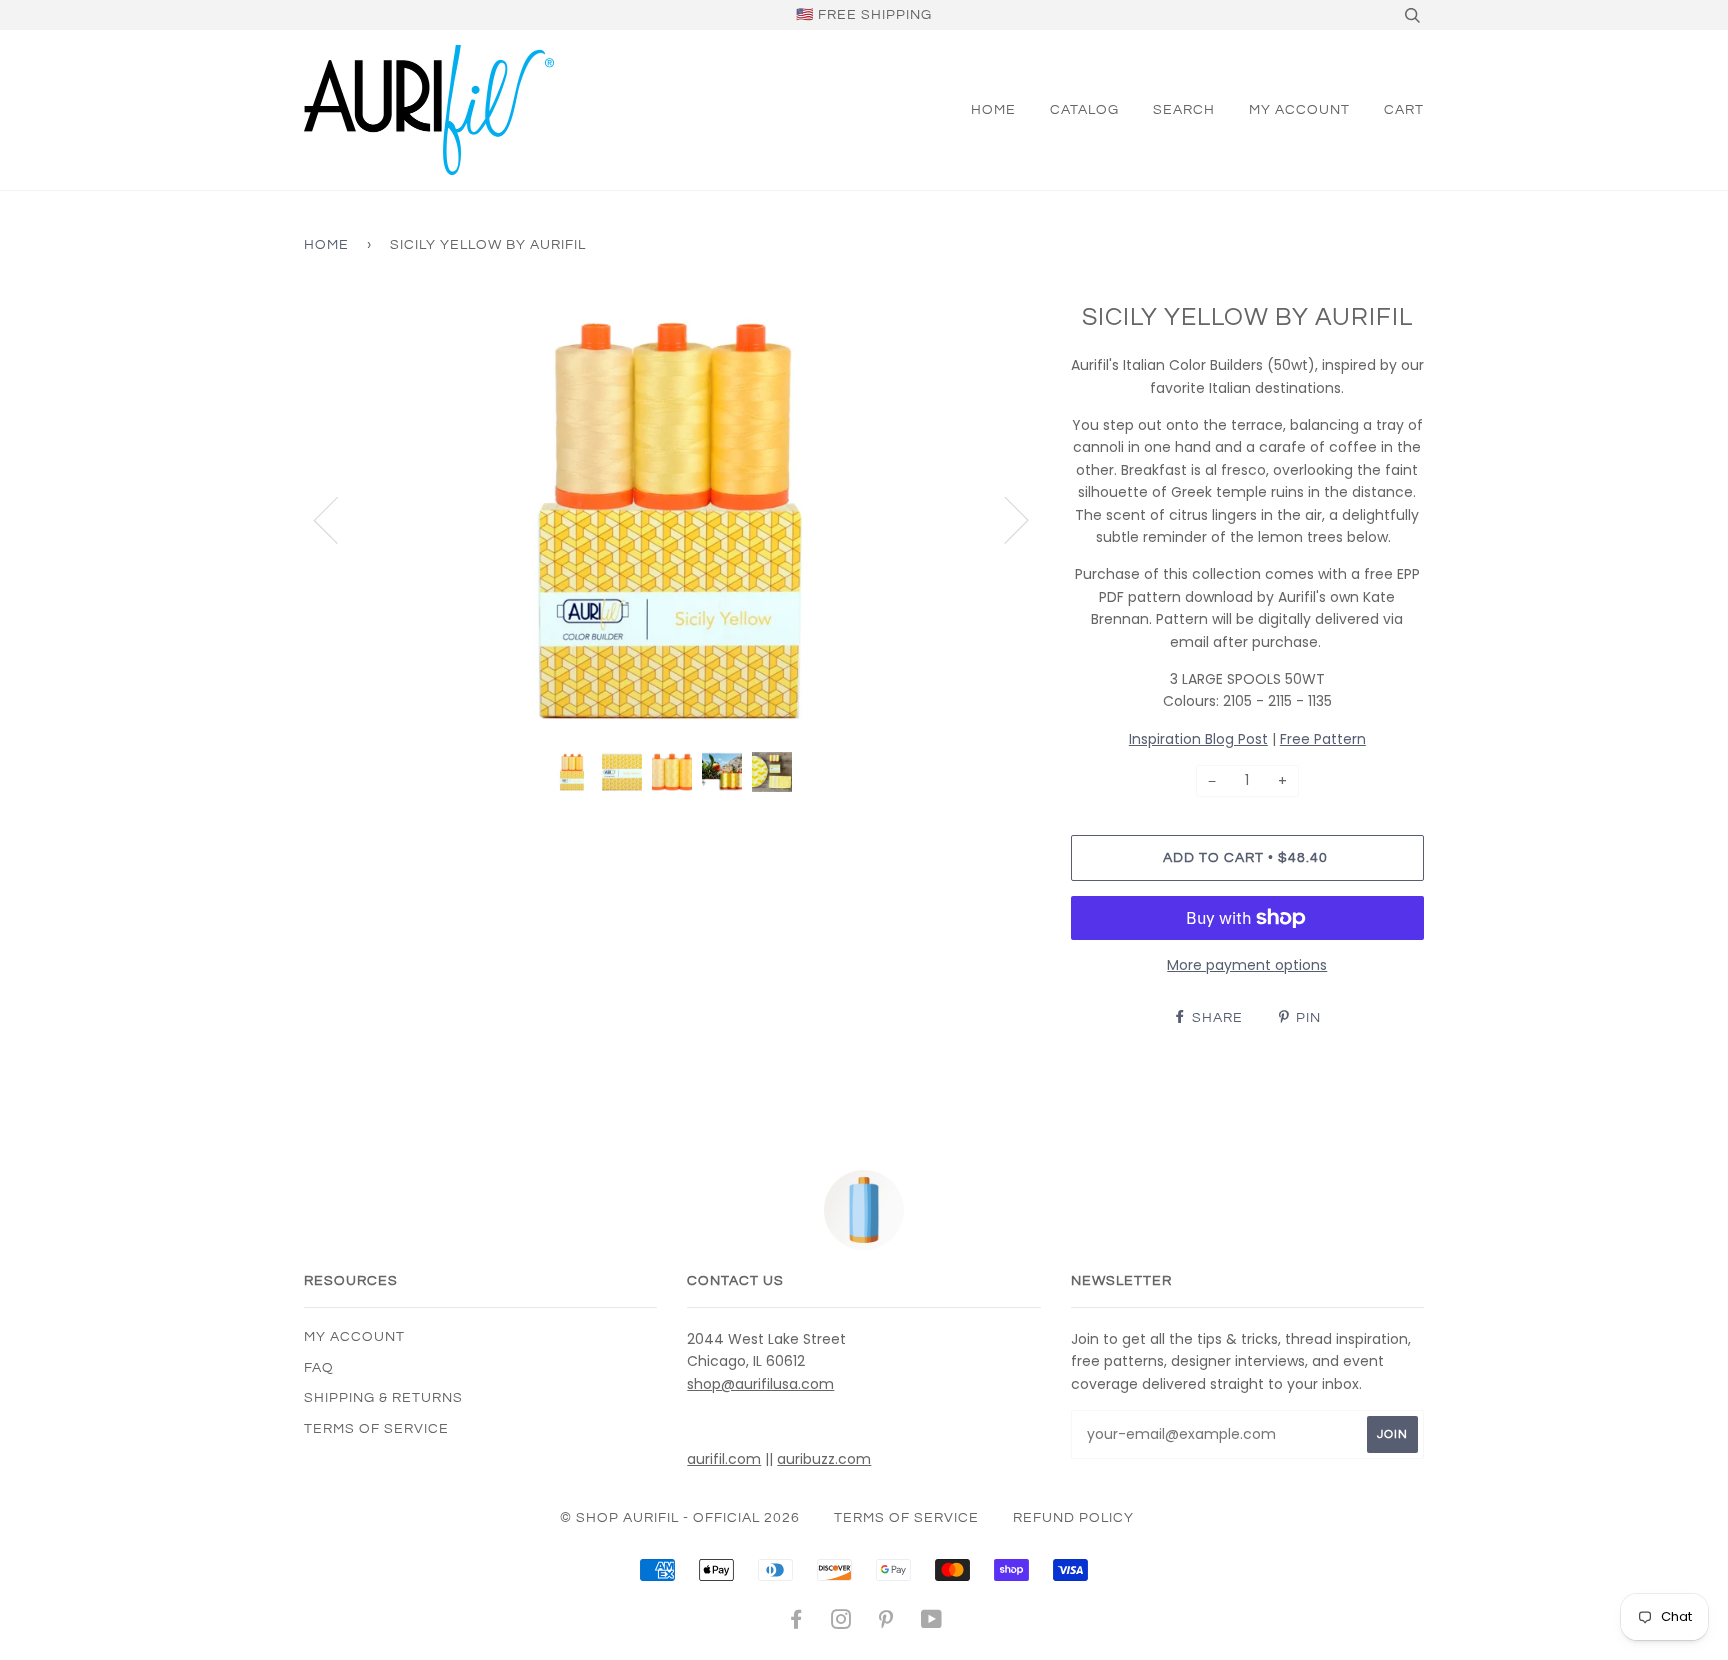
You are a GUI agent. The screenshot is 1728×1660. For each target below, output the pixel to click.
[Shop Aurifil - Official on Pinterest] (886, 1623)
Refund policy (1073, 1518)
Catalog (1084, 110)
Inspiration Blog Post (1198, 739)
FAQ (319, 1368)
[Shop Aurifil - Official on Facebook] (796, 1623)
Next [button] (1004, 519)
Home (993, 110)
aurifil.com (724, 1459)
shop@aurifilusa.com (760, 1384)
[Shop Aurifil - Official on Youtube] (932, 1623)
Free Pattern (1323, 739)
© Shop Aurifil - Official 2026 (680, 1518)
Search (1184, 110)
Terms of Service (376, 1429)
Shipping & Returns (383, 1398)
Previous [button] (338, 519)
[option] (672, 518)
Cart (1404, 110)
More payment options (1247, 965)
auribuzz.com (824, 1459)
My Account (1299, 110)
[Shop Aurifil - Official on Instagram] (841, 1623)
